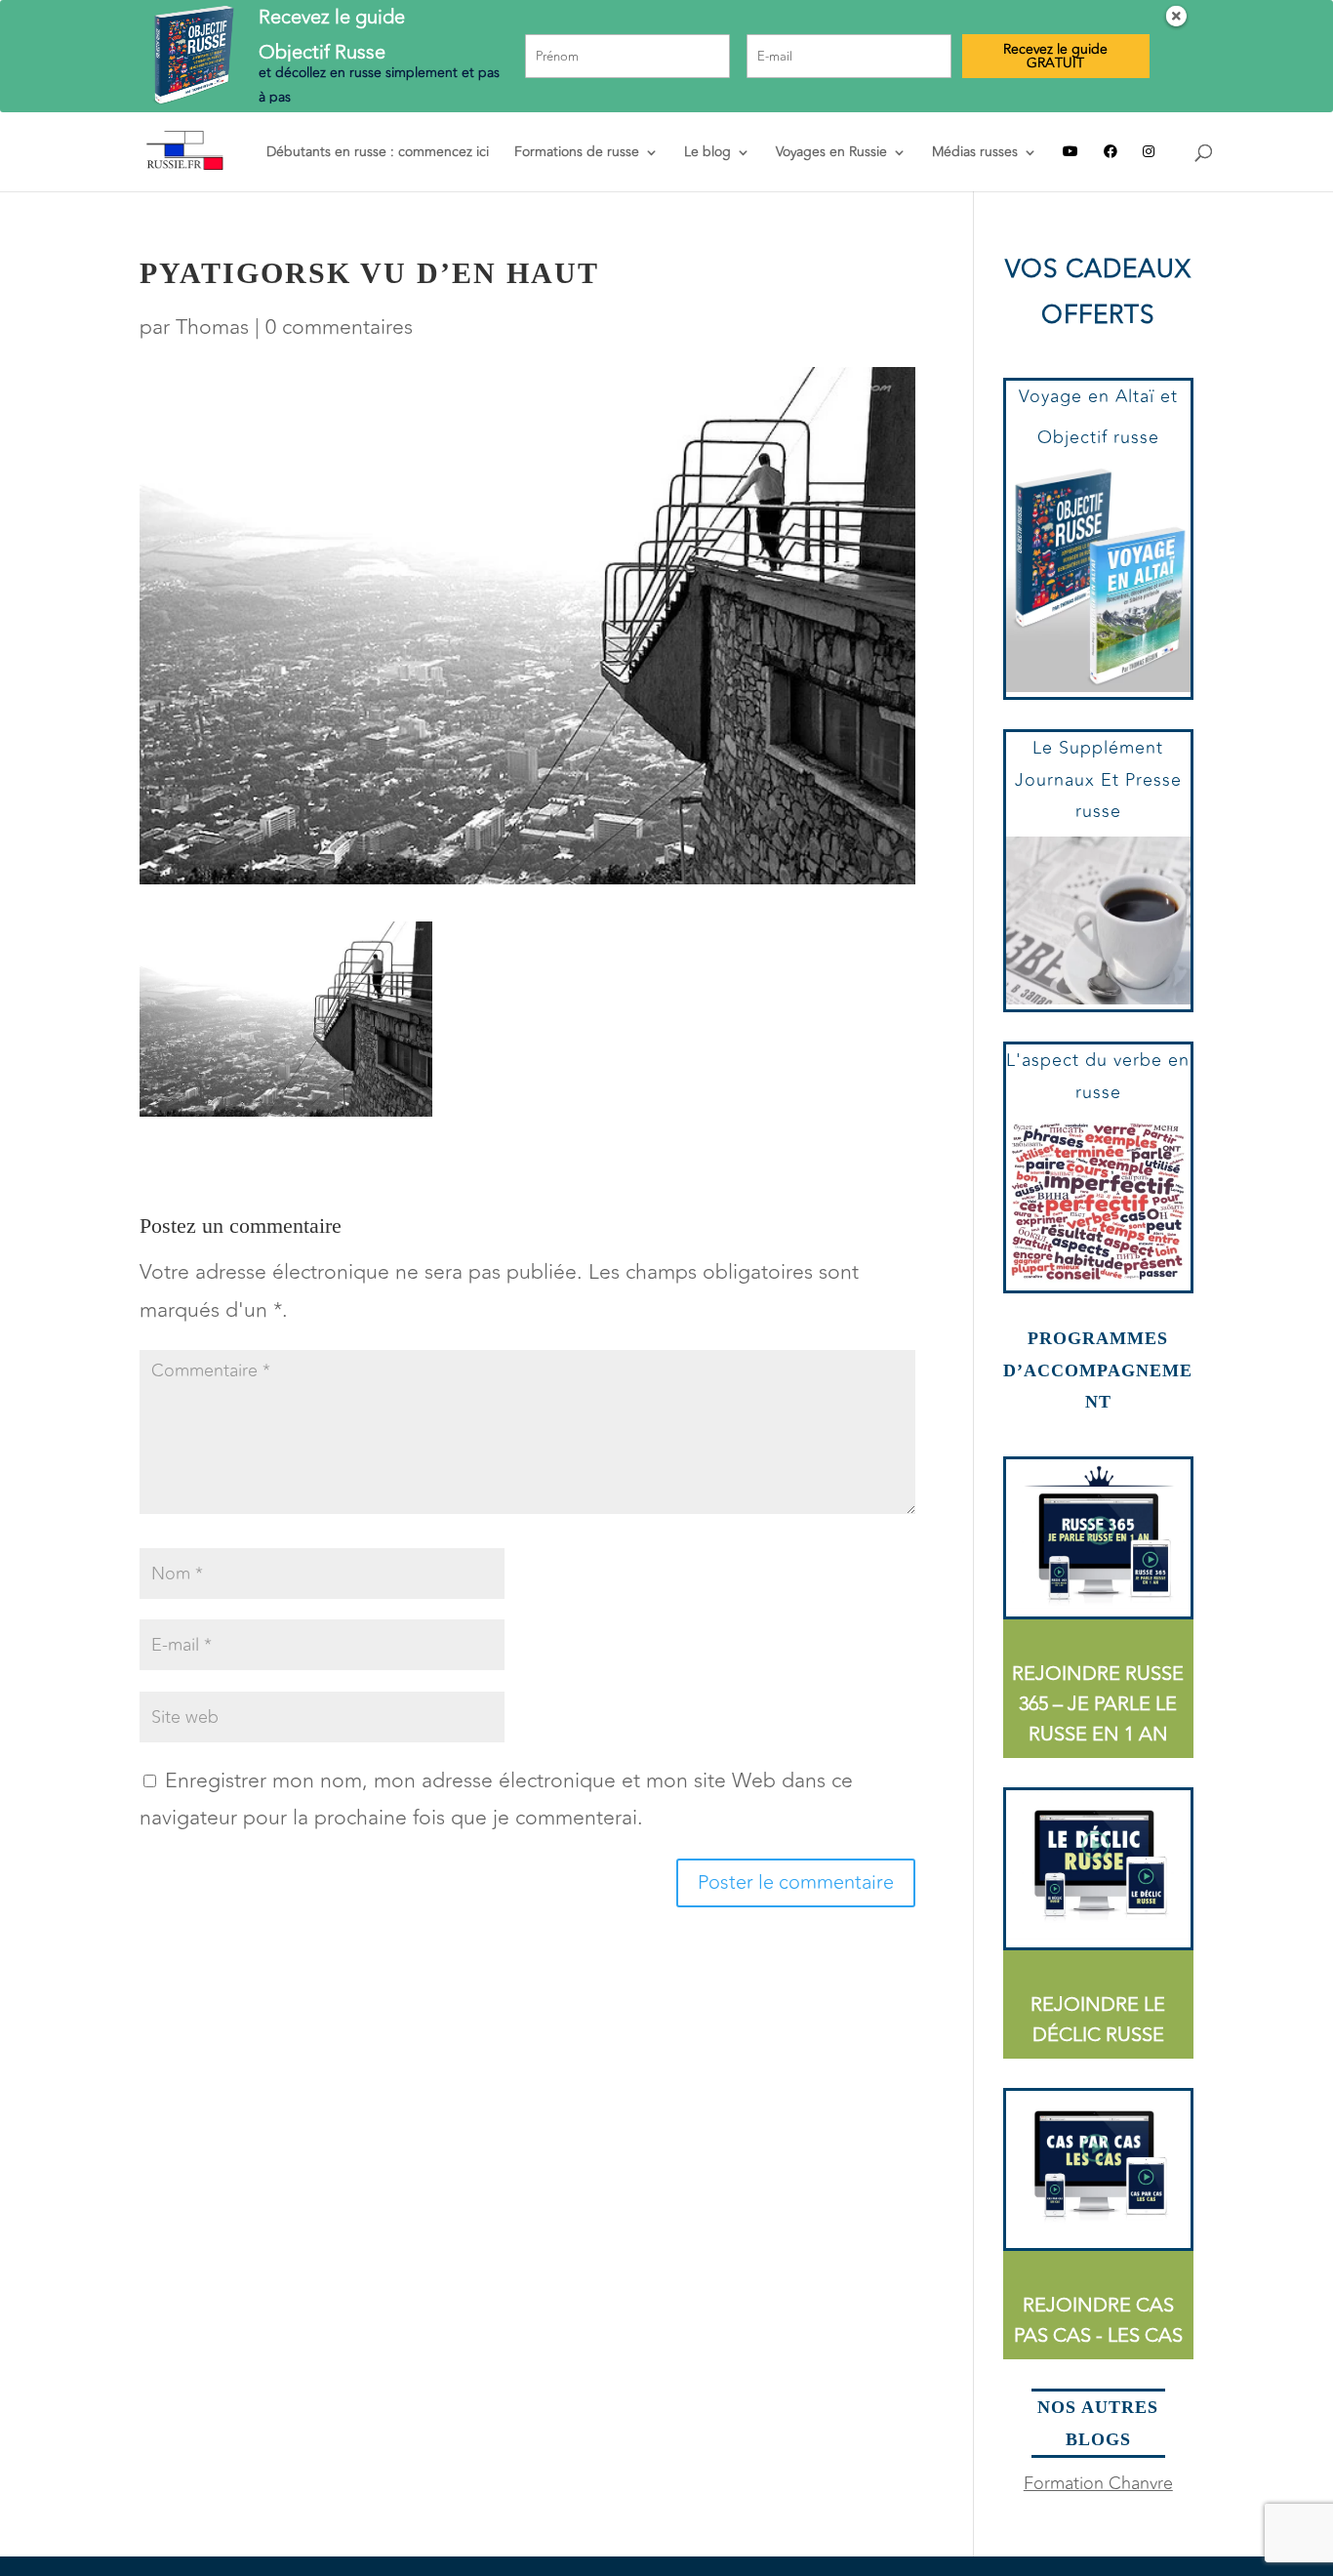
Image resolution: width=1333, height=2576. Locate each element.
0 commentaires (339, 327)
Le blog (707, 154)
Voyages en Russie (831, 154)
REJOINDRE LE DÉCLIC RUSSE (1098, 2020)
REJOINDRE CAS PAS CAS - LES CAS (1098, 2320)
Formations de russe (577, 154)
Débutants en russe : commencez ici (378, 154)
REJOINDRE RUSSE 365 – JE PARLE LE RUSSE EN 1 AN (1098, 1704)
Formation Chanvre (1098, 2483)
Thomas (212, 327)
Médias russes (975, 154)
